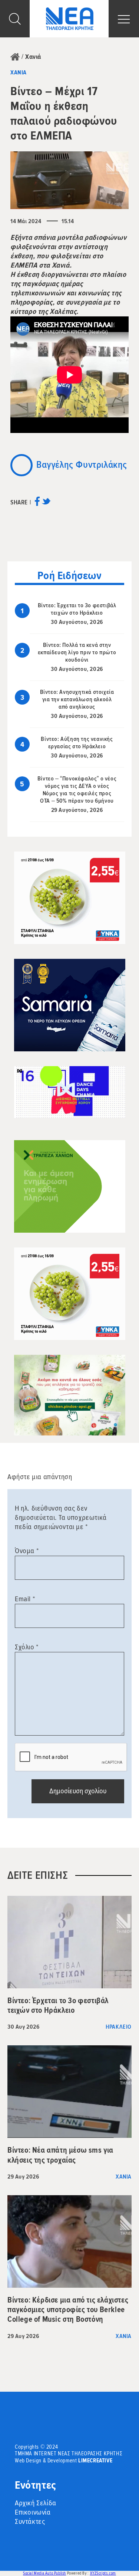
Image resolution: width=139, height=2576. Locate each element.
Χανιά (33, 57)
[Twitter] (46, 504)
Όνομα (27, 1551)
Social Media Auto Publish (44, 2573)
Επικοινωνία (33, 2512)
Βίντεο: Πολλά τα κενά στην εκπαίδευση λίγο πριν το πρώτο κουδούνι (77, 652)
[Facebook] (37, 504)
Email (25, 1599)
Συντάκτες (30, 2522)
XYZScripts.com (103, 2573)
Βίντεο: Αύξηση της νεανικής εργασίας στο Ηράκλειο (77, 743)
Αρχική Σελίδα (36, 2503)
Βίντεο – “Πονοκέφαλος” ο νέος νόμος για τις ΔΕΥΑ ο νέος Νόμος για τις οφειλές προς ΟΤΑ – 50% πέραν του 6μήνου (77, 790)
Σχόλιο (27, 1647)
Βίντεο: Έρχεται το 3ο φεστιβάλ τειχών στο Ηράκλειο (77, 609)
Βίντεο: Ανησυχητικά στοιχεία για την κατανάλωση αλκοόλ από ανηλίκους (77, 699)
